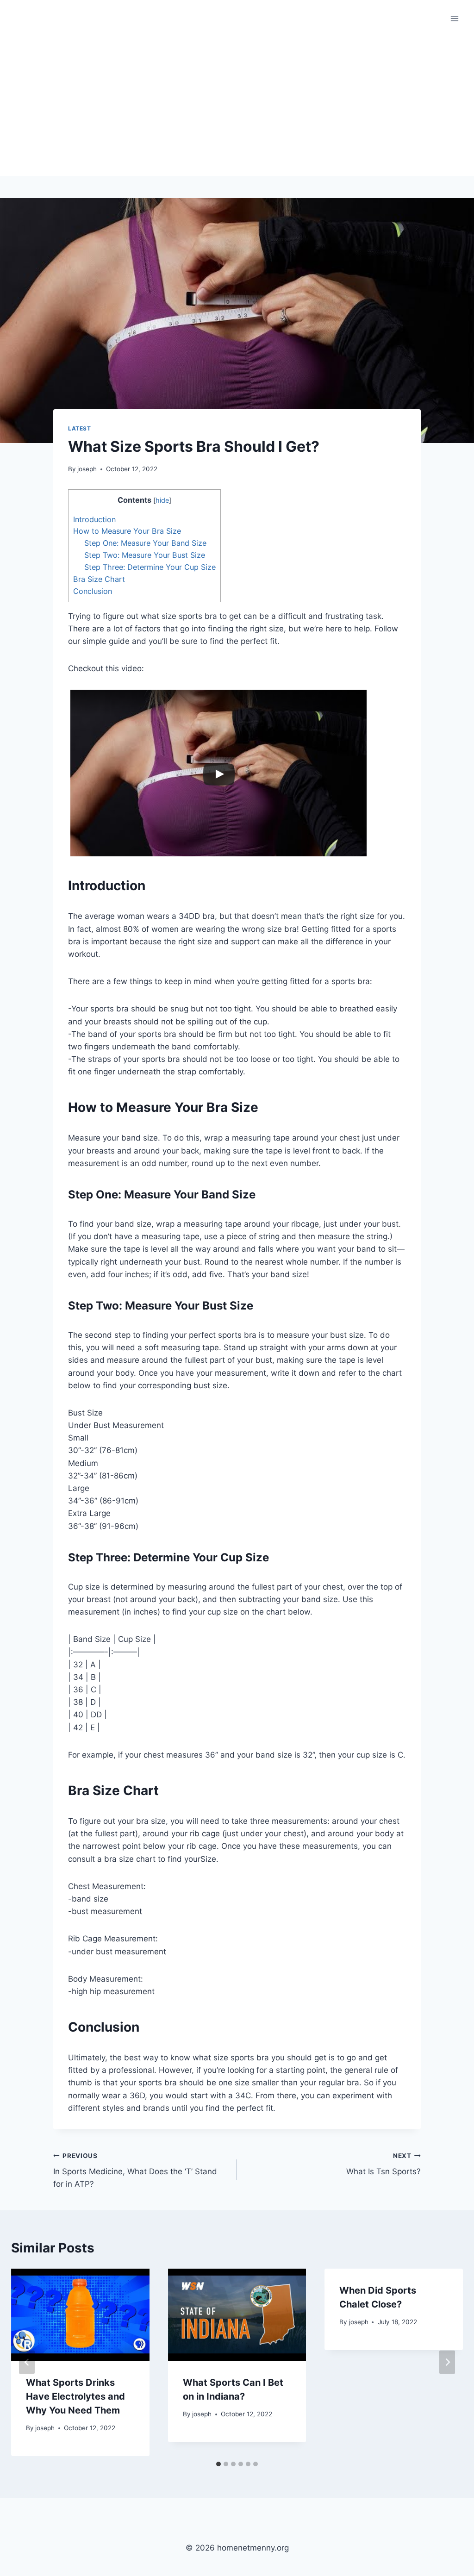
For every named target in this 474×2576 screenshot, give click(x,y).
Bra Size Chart (99, 579)
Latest (80, 428)
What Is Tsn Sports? (384, 2164)
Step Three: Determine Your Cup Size (150, 567)
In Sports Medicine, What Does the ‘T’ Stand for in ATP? (135, 2171)
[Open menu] (454, 18)
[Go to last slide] (27, 2362)
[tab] (218, 2464)
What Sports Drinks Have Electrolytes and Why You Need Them (75, 2396)
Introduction (94, 519)
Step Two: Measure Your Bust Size (145, 555)
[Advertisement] (237, 106)
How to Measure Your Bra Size (127, 531)
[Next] (447, 2362)
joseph (87, 469)
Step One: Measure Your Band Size (145, 543)
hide (162, 500)
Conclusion (93, 591)
